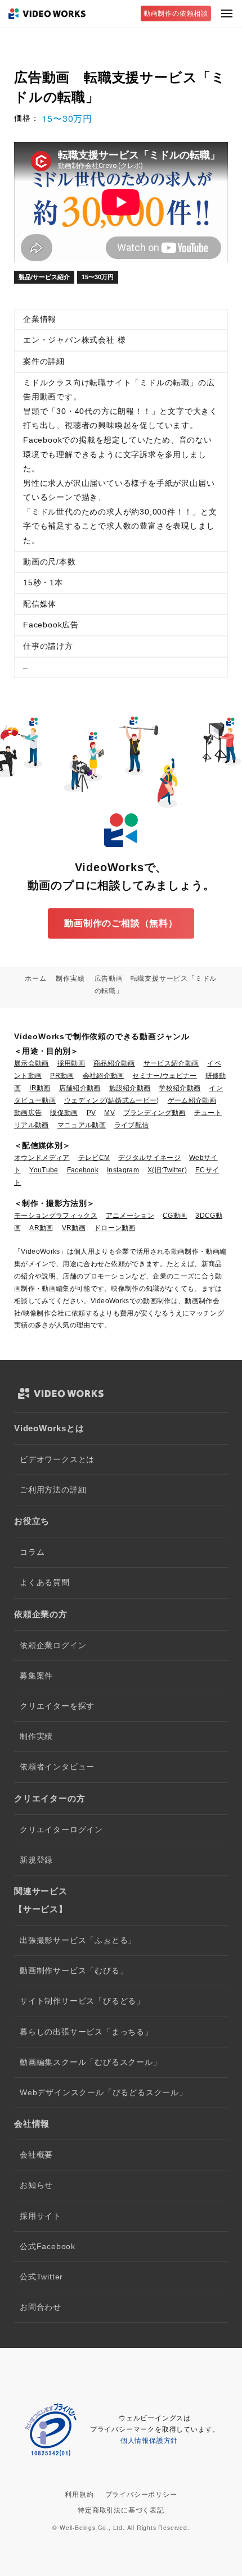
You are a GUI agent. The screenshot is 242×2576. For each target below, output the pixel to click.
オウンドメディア (42, 1158)
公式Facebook (48, 2247)
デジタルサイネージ (149, 1158)
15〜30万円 (98, 277)
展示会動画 (32, 1063)
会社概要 (36, 2155)
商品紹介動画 (114, 1063)
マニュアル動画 (82, 1125)
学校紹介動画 (180, 1088)
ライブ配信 (132, 1125)
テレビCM (94, 1158)
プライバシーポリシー (141, 2495)
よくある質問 (45, 1583)
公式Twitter (41, 2277)
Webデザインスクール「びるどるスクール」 (104, 2093)
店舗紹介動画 (80, 1088)
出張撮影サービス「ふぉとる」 (78, 1940)
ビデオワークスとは (57, 1460)
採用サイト (41, 2216)
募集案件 (36, 1676)
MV (109, 1113)
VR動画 (74, 1228)
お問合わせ (41, 2307)
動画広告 (28, 1113)
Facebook (83, 1170)
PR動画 (62, 1076)
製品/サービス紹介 (44, 277)
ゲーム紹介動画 (192, 1100)
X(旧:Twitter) (167, 1170)
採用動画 (71, 1063)
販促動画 (64, 1113)
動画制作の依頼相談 (176, 13)
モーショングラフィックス (56, 1216)
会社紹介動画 (104, 1076)
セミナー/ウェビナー (164, 1076)
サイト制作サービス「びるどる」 (82, 2001)
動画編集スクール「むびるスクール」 (91, 2062)
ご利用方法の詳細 (53, 1490)
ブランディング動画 (154, 1113)
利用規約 (79, 2495)
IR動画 (40, 1088)
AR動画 (41, 1228)
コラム (32, 1552)
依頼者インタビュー (57, 1767)
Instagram (123, 1170)
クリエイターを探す (57, 1706)
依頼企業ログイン (53, 1646)
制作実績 (36, 1737)
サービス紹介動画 (171, 1063)
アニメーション (130, 1216)
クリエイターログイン (61, 1830)
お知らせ (36, 2185)
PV (91, 1113)
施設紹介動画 (130, 1088)
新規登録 (36, 1860)
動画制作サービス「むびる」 (74, 1971)
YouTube (44, 1170)
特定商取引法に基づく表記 (121, 2510)
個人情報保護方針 (149, 2441)
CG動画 (175, 1216)
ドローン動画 (115, 1228)
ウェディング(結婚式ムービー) (112, 1100)
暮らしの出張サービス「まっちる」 (86, 2032)
